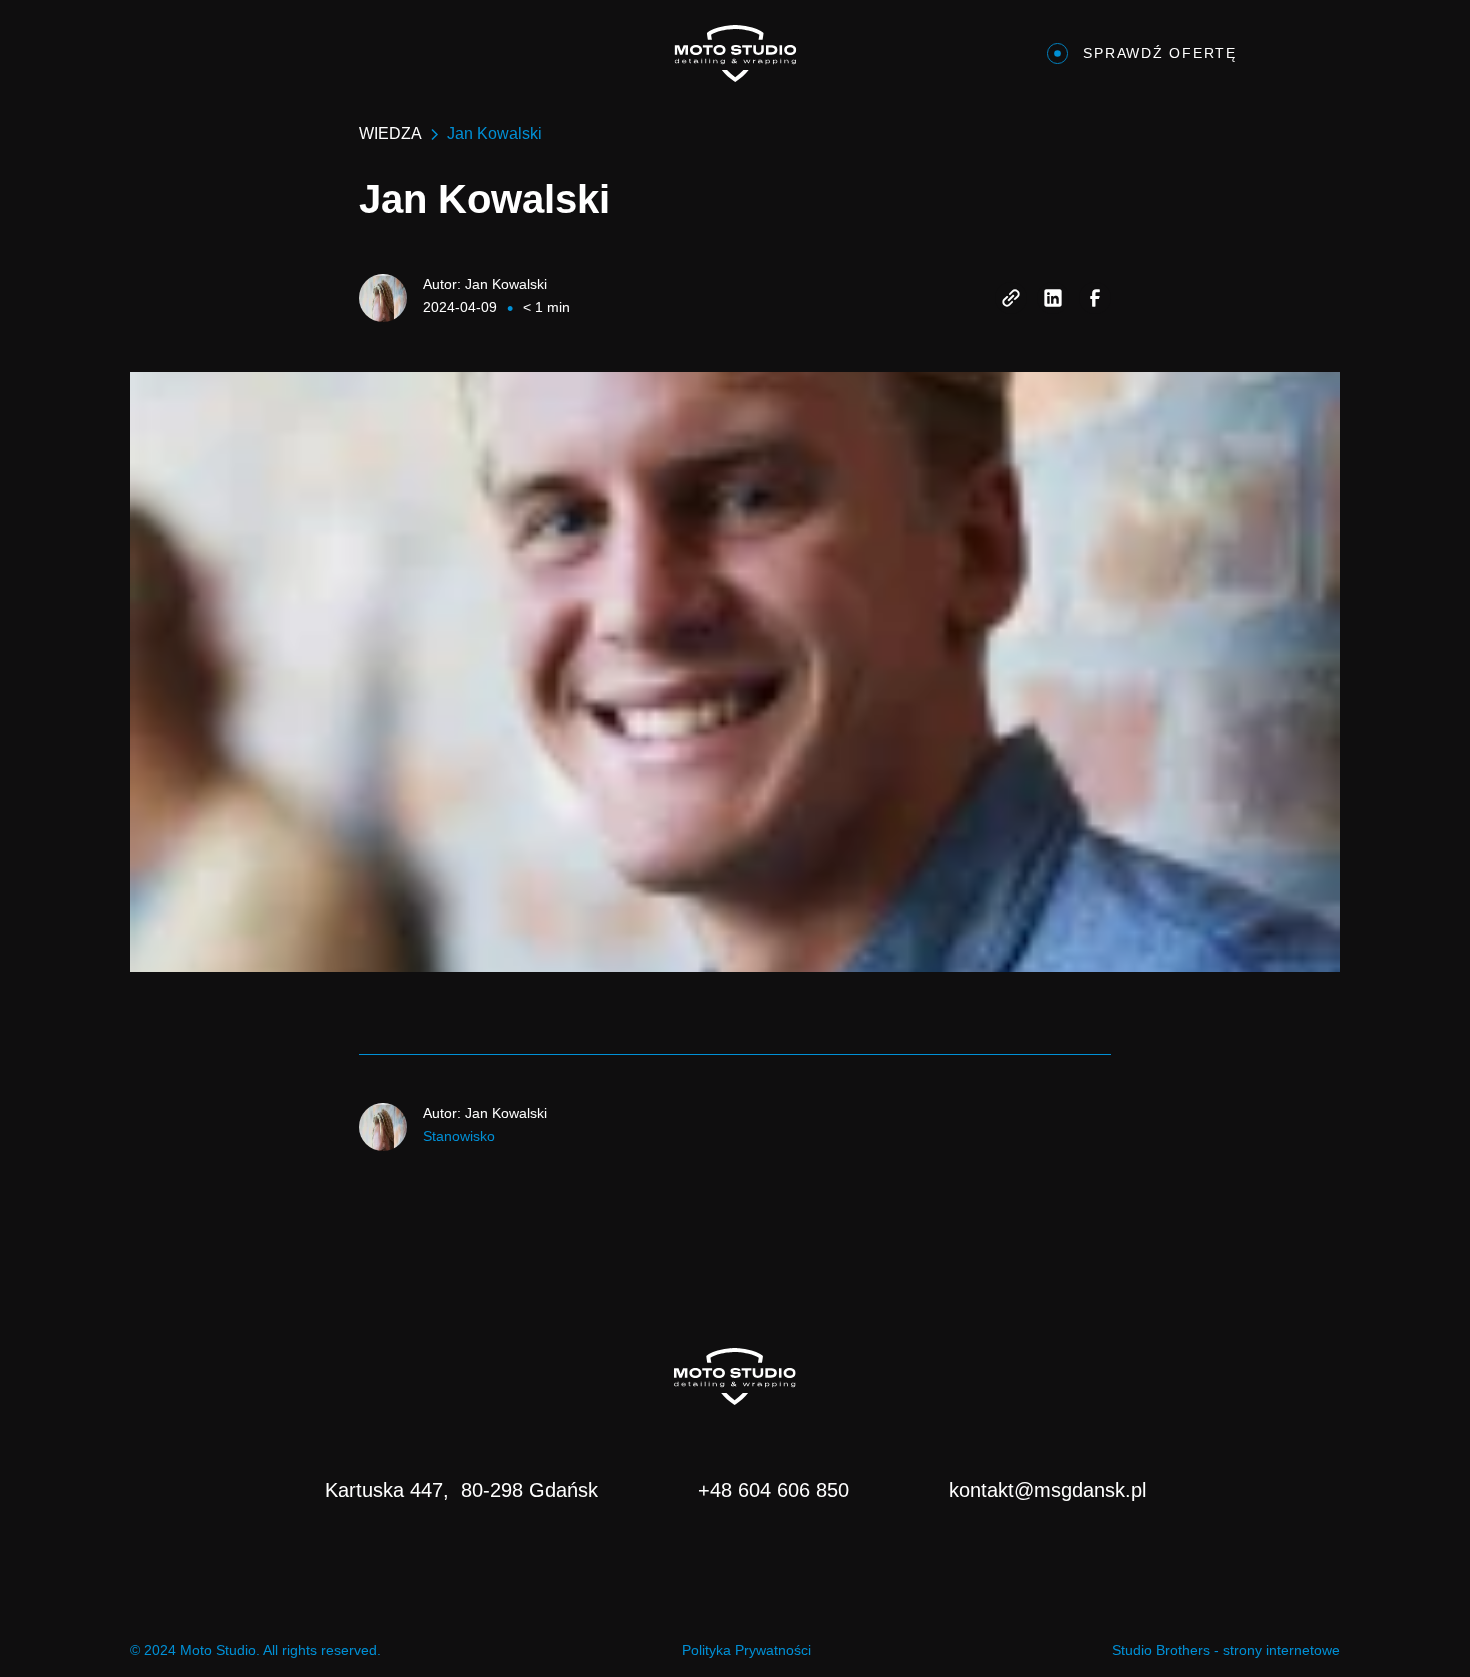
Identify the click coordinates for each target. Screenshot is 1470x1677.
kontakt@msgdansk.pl (1047, 1490)
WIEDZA (390, 133)
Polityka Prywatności (746, 1650)
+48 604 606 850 (773, 1490)
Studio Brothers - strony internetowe (1226, 1650)
